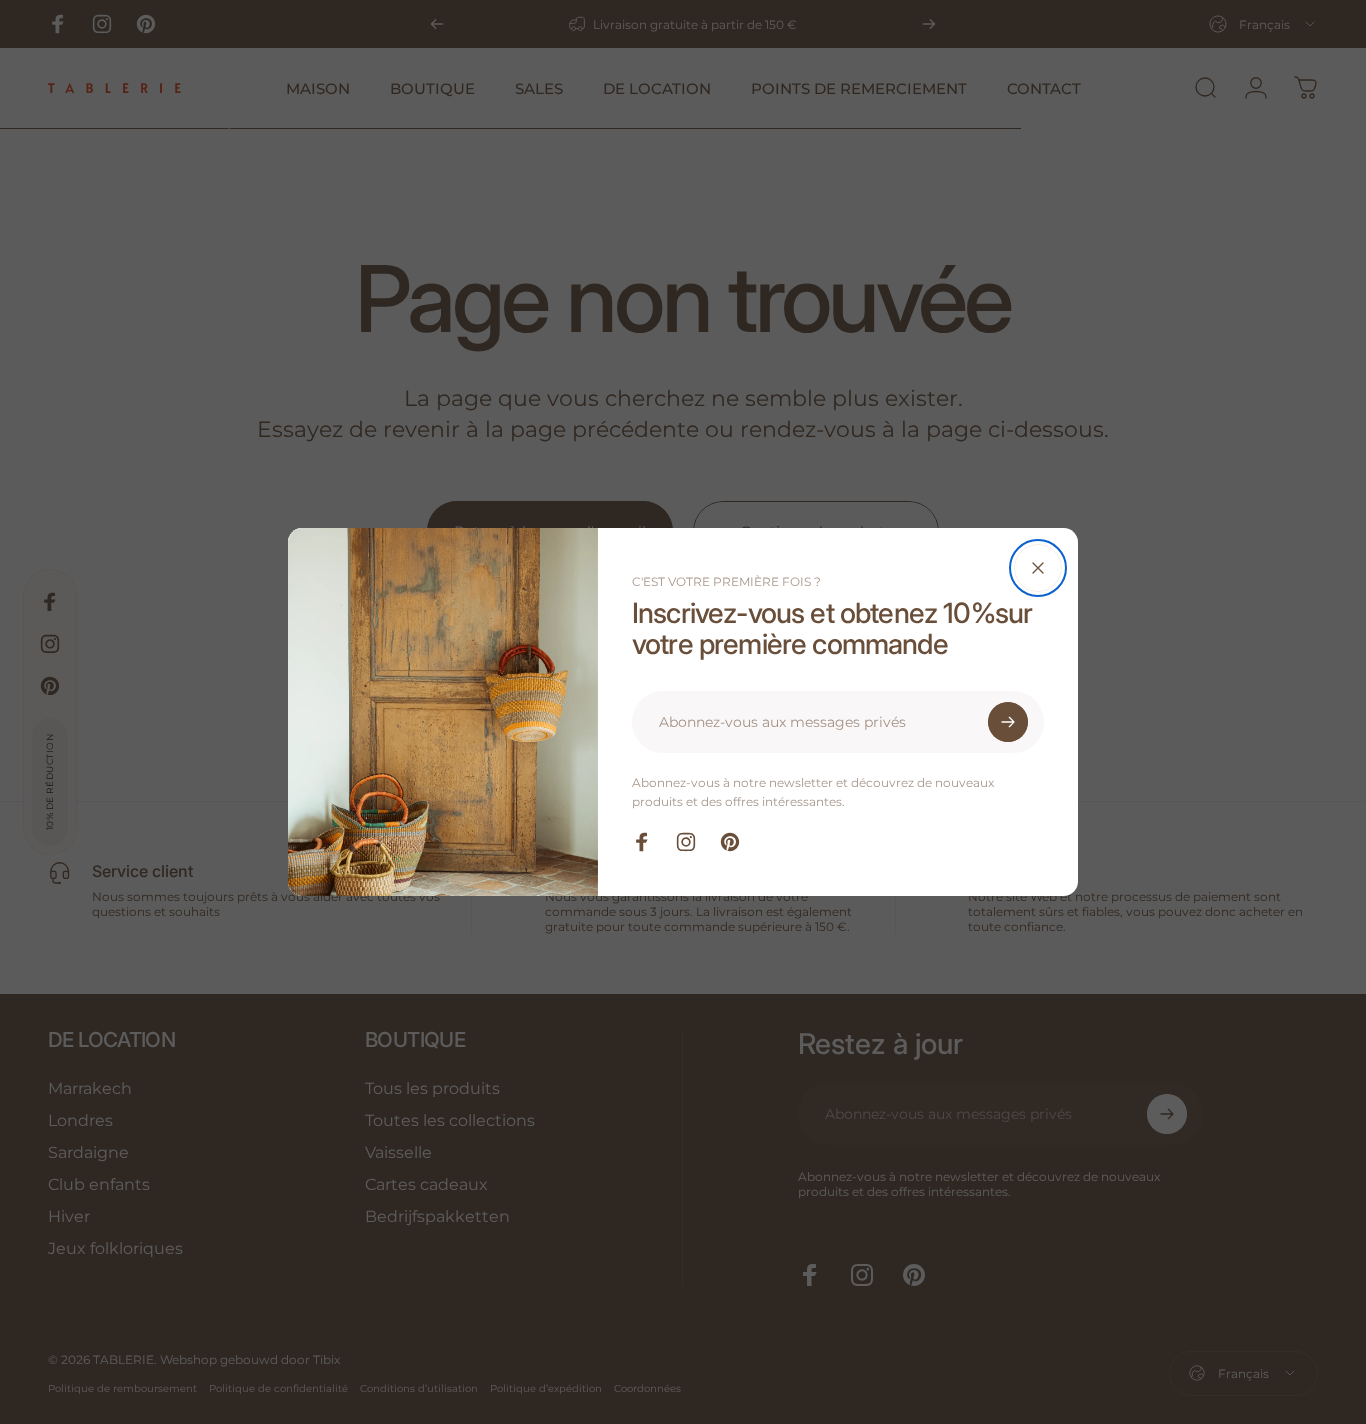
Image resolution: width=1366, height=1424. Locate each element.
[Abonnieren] (1008, 722)
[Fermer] (1038, 568)
